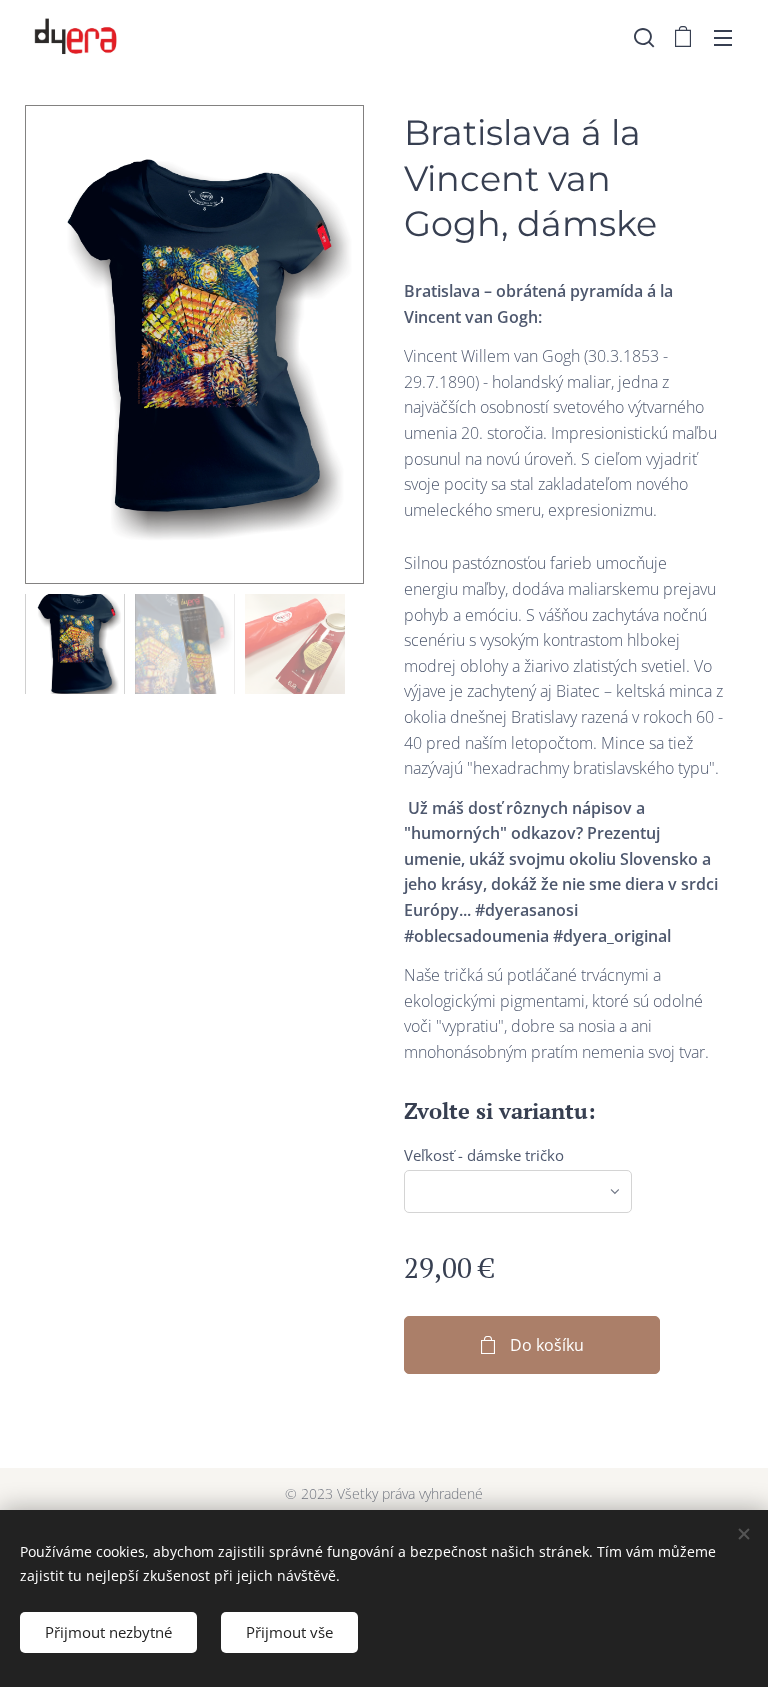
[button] (644, 37)
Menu (723, 37)
